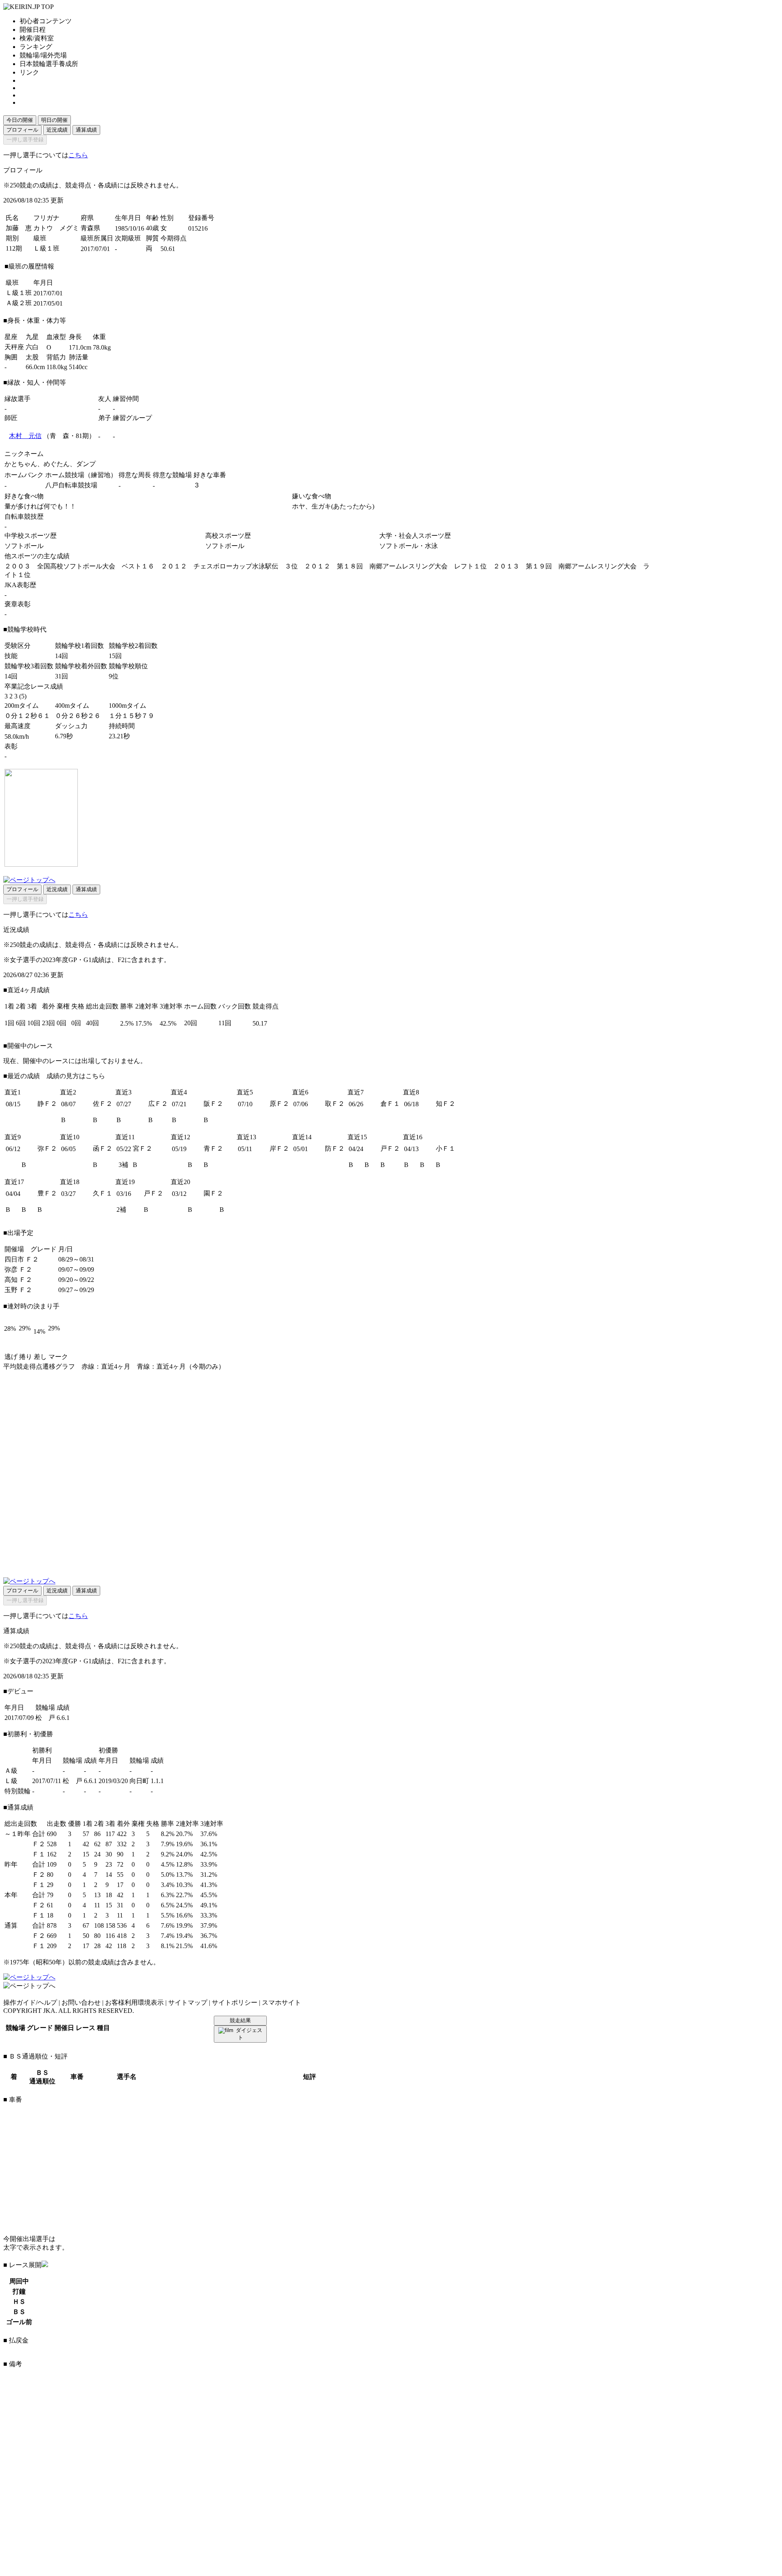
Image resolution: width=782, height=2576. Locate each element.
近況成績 (57, 130)
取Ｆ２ (335, 1104)
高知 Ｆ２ (18, 1280)
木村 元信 (25, 436)
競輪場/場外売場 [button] (43, 55)
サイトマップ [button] (188, 2002)
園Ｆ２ (213, 1193)
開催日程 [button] (33, 30)
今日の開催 (20, 120)
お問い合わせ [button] (81, 2002)
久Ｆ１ (103, 1193)
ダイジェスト (249, 2034)
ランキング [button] (36, 47)
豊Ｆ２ (47, 1193)
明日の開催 (54, 120)
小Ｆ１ (446, 1148)
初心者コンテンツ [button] (46, 21)
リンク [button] (29, 72)
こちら (78, 155)
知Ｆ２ (446, 1104)
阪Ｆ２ (213, 1104)
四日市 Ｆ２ (22, 1259)
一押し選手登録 (25, 140)
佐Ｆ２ (103, 1104)
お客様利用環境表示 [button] (134, 2002)
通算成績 (86, 130)
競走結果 (240, 2020)
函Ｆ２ (103, 1148)
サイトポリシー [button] (235, 2002)
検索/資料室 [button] (37, 38)
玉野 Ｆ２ (18, 1290)
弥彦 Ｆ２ (18, 1269)
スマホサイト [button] (281, 2002)
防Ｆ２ (335, 1148)
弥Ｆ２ (47, 1148)
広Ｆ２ (158, 1104)
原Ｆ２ (279, 1104)
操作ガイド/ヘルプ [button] (30, 2002)
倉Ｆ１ (390, 1104)
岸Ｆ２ (279, 1148)
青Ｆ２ (213, 1148)
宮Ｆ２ (143, 1148)
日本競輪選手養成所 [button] (49, 64)
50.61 (168, 249)
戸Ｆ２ (390, 1148)
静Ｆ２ (47, 1104)
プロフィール (22, 130)
